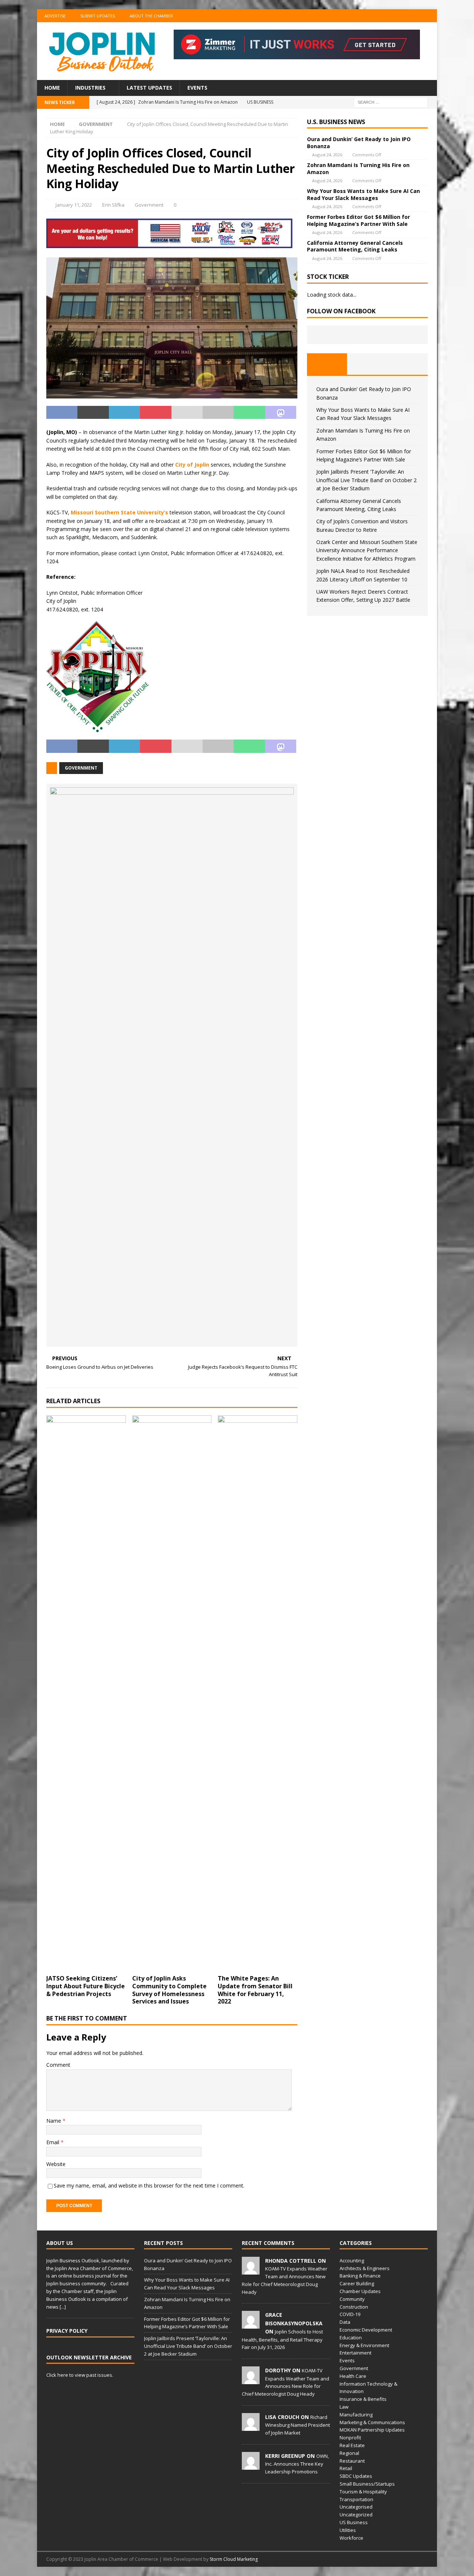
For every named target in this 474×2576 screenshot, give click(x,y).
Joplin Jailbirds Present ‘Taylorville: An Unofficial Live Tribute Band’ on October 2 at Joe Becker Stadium (366, 480)
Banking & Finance (360, 2276)
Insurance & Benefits (363, 2399)
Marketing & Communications (372, 2422)
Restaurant (352, 2461)
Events (197, 88)
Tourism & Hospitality (363, 2492)
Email (54, 2142)
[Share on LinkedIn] (124, 413)
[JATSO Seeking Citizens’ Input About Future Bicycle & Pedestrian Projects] (86, 1693)
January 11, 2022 (74, 205)
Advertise (55, 16)
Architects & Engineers (365, 2268)
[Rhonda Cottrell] (251, 2270)
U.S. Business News (336, 122)
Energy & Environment (364, 2345)
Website (56, 2164)
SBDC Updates (356, 2476)
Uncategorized (356, 2515)
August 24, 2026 (327, 155)
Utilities (348, 2530)
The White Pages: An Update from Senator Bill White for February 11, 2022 (255, 1990)
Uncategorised (356, 2507)
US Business (354, 2522)
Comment (58, 2065)
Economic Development (366, 2330)
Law (344, 2407)
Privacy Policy (67, 2331)
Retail (346, 2468)
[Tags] (367, 364)
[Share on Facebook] (62, 413)
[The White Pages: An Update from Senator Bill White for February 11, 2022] (258, 1693)
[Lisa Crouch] (251, 2427)
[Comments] (408, 364)
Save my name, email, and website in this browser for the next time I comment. (149, 2185)
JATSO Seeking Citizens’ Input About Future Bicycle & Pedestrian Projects (86, 1986)
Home (52, 88)
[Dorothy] (251, 2380)
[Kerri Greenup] (251, 2466)
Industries (90, 88)
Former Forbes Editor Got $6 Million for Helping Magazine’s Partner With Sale (358, 220)
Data (345, 2322)
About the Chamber (151, 16)
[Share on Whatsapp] (249, 413)
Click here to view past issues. (80, 2375)
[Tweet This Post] (93, 413)
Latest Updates (149, 88)
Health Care (353, 2376)
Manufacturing (356, 2415)
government (81, 768)
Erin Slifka (113, 205)
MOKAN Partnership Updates (372, 2430)
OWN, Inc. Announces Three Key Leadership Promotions (297, 2464)
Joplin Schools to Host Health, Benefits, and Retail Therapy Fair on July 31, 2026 (282, 2339)
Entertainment (355, 2353)
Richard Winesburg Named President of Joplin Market (298, 2425)
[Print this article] (218, 413)
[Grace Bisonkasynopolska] (251, 2325)
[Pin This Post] (156, 413)
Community (352, 2299)
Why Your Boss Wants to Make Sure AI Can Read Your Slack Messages (363, 194)
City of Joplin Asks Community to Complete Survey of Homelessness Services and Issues (169, 1990)
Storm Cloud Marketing (234, 2559)
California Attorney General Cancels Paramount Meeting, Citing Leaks (355, 246)
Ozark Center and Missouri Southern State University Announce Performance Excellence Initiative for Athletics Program (367, 550)
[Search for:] (391, 102)
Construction (354, 2307)
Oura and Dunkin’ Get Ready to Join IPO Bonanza (359, 142)
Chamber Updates (360, 2291)
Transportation (356, 2499)
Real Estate (352, 2445)
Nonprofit (350, 2437)
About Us (60, 2243)
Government (149, 205)
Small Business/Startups (367, 2484)
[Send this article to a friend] (187, 413)
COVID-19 (350, 2314)
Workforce (351, 2538)
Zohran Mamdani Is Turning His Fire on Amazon (358, 168)
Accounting (352, 2260)
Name (54, 2121)
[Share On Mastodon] (281, 413)
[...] (63, 2307)
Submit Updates (98, 16)
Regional (349, 2453)
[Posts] (327, 364)
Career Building (357, 2283)
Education (351, 2338)
